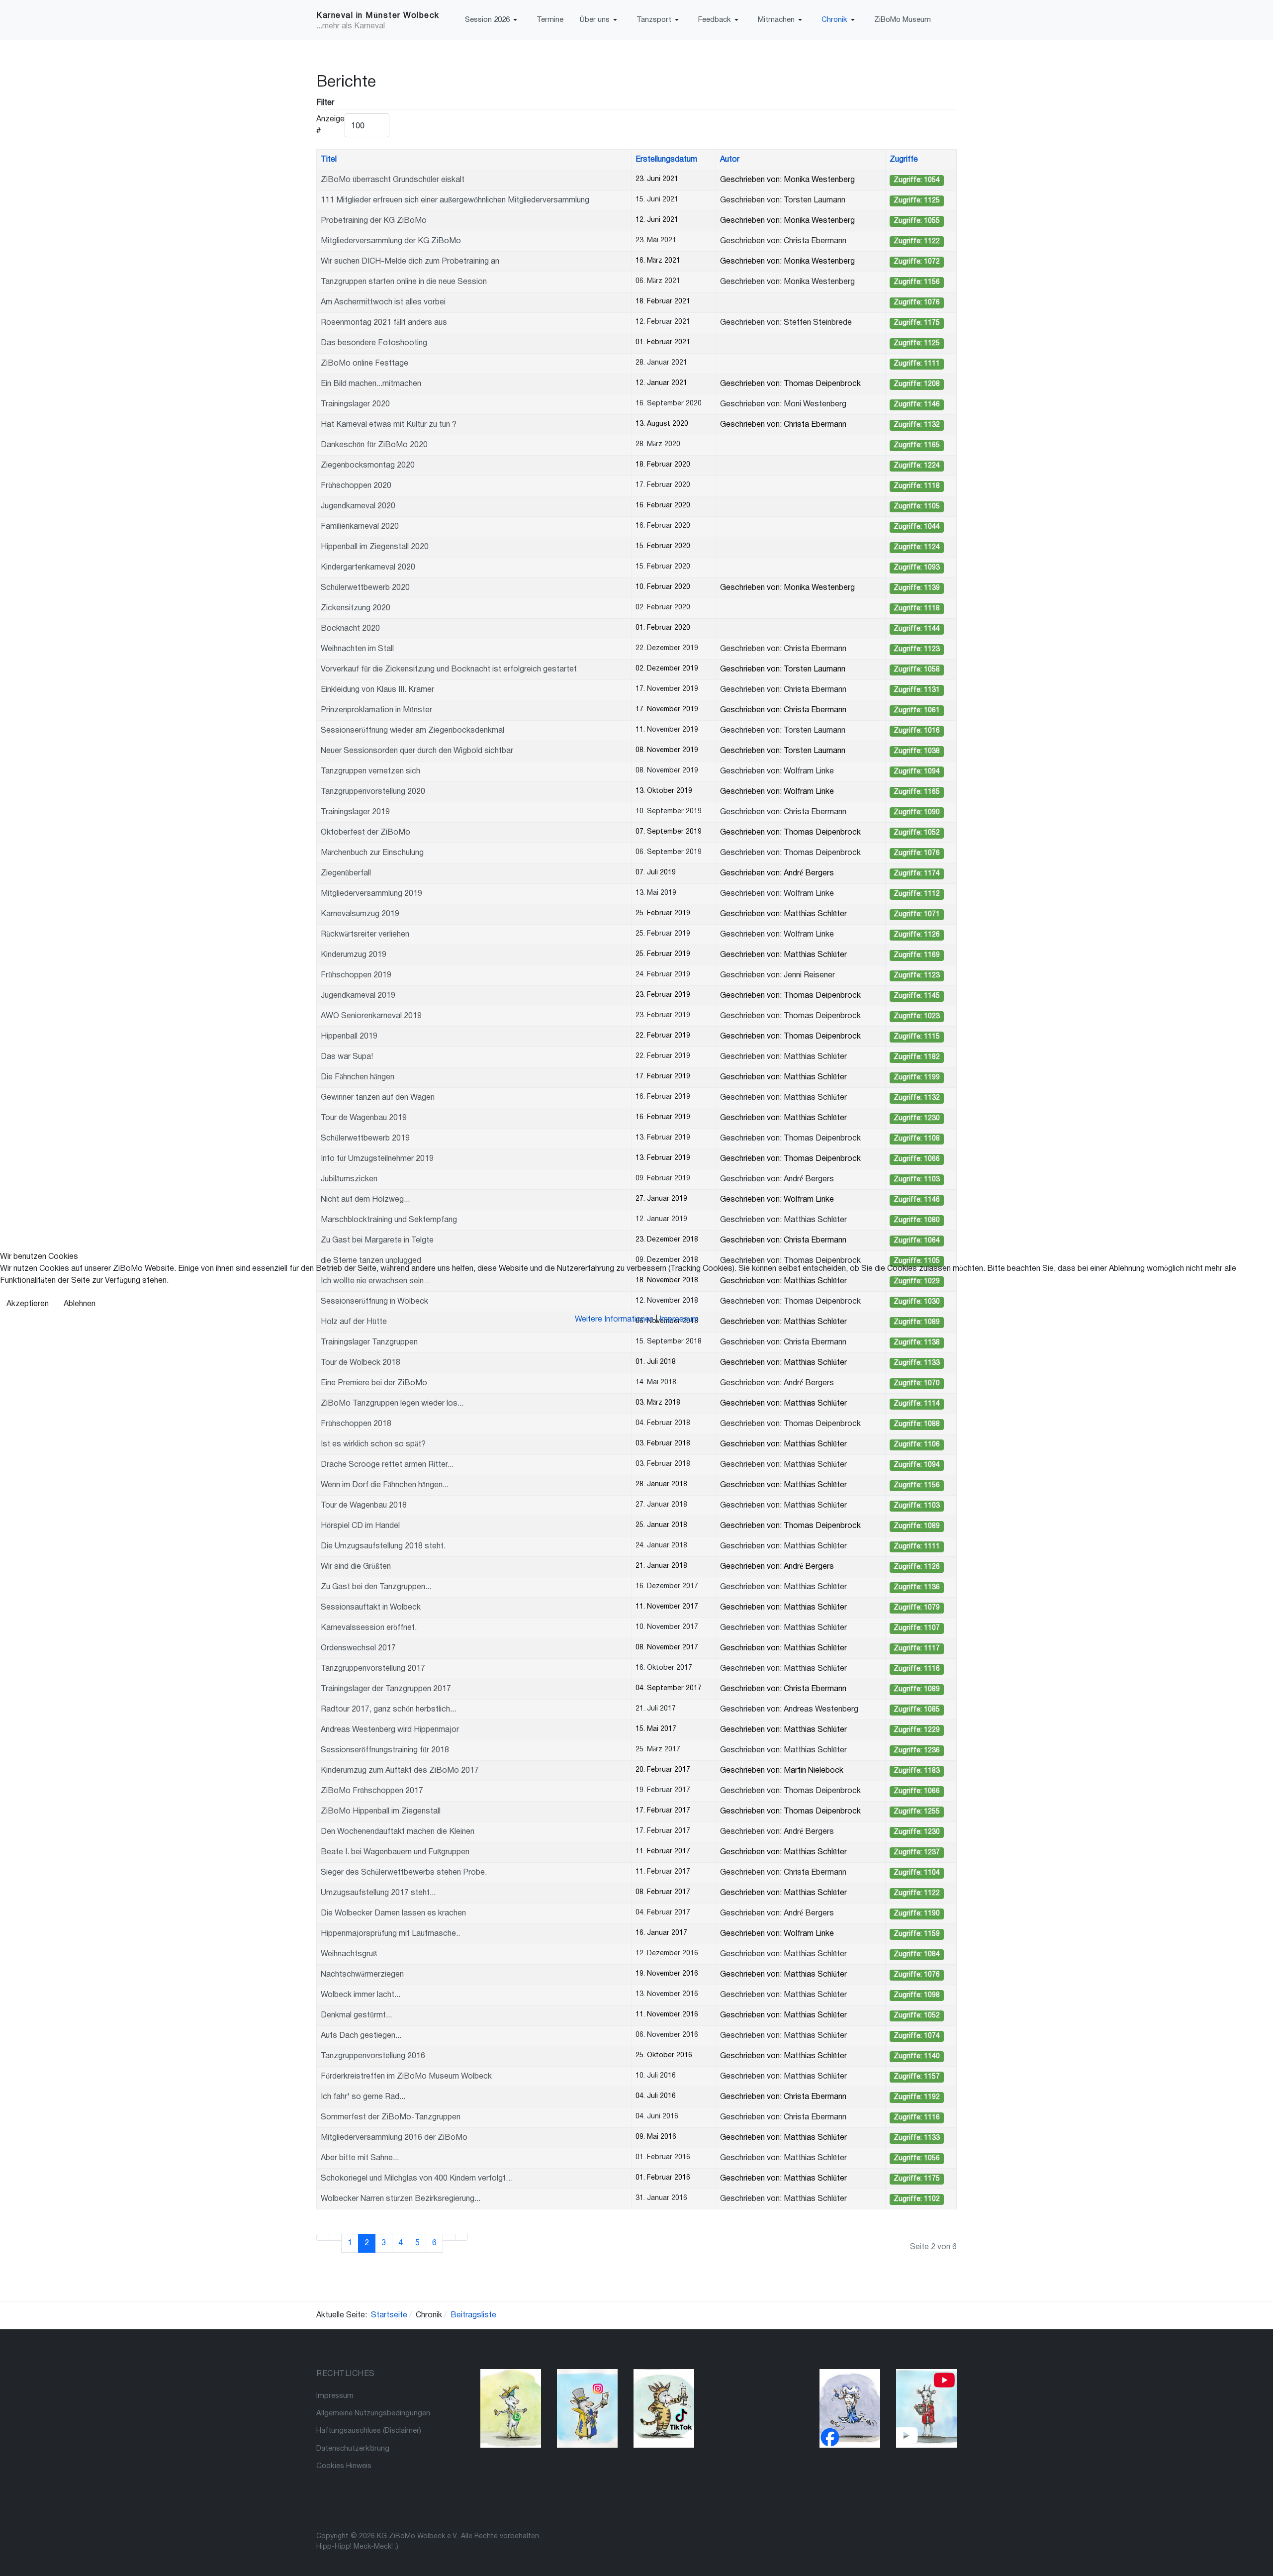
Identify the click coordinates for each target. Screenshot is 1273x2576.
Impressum (679, 1320)
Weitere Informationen (614, 1320)
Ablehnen (80, 1304)
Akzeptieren (28, 1304)
